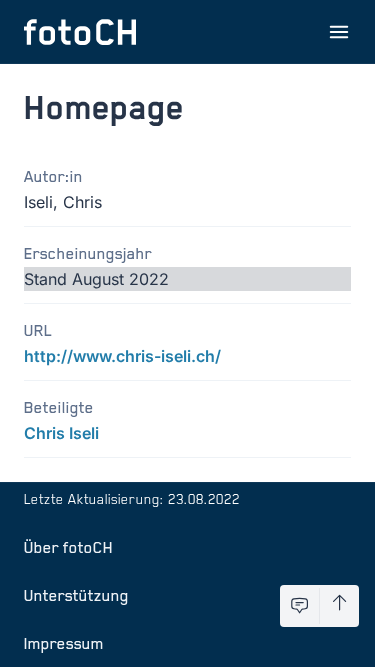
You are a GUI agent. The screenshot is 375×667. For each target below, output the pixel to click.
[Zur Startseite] (80, 32)
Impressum (64, 643)
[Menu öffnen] (339, 32)
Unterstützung (76, 595)
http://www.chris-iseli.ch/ (122, 356)
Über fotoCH (68, 547)
